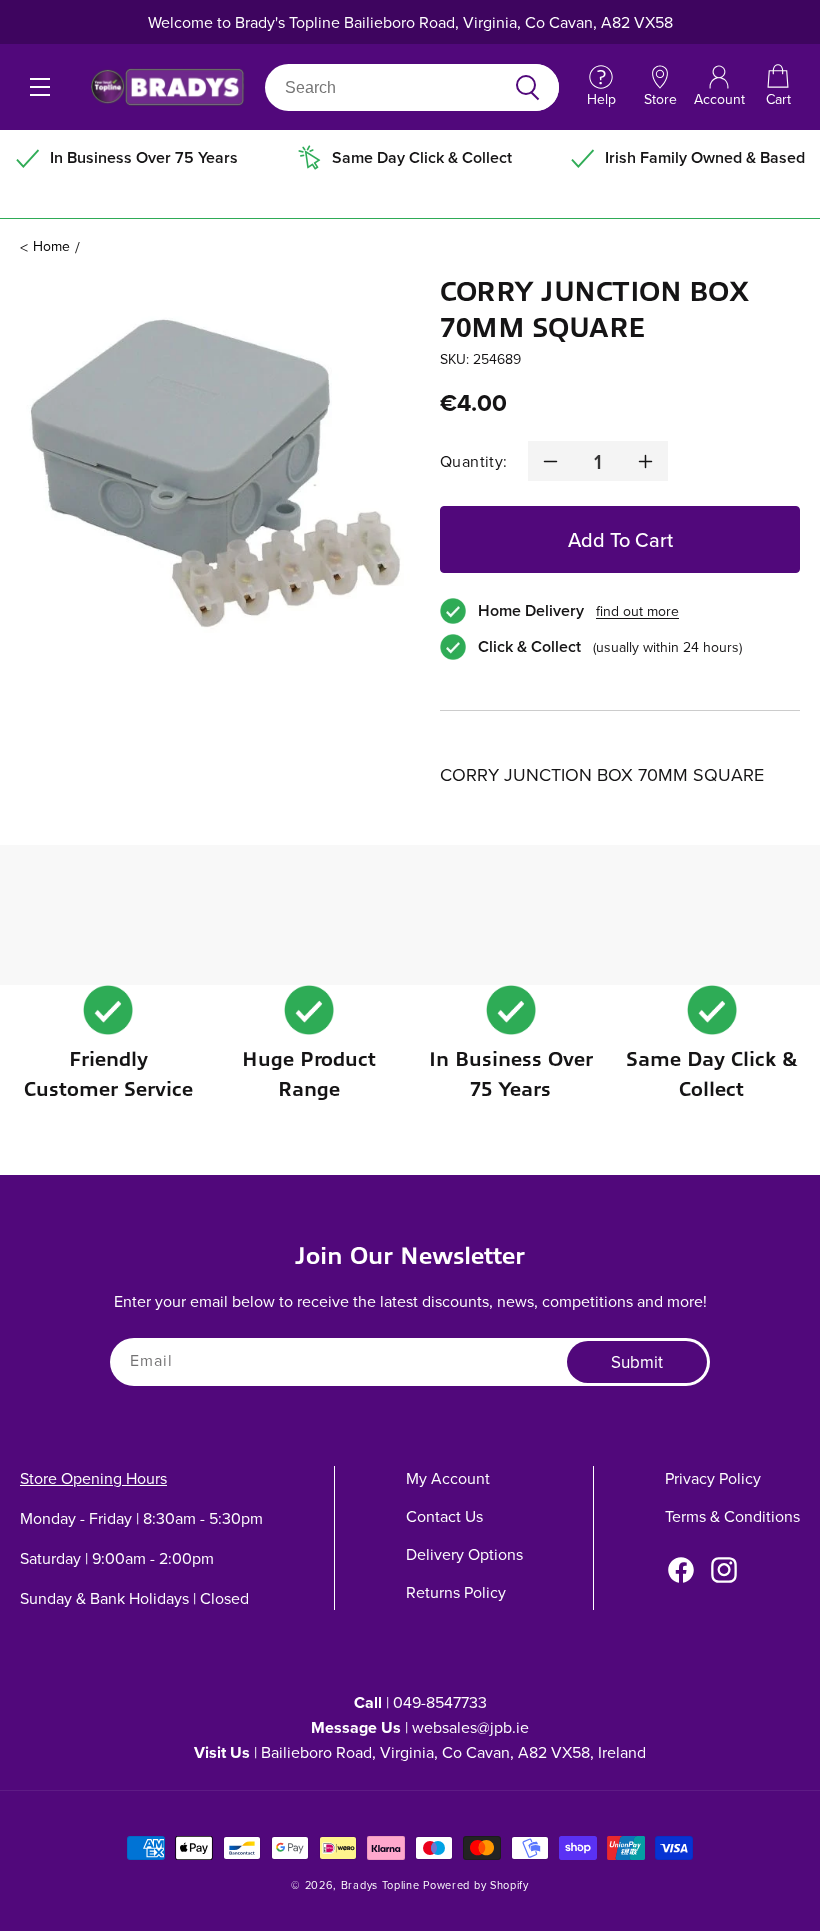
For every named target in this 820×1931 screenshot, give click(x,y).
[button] (778, 87)
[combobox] (388, 87)
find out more (637, 611)
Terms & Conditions (732, 1516)
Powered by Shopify (476, 1885)
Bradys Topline (380, 1885)
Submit (637, 1362)
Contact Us (444, 1516)
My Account (448, 1478)
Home (51, 246)
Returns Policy (456, 1592)
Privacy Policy (713, 1478)
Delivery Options (464, 1554)
